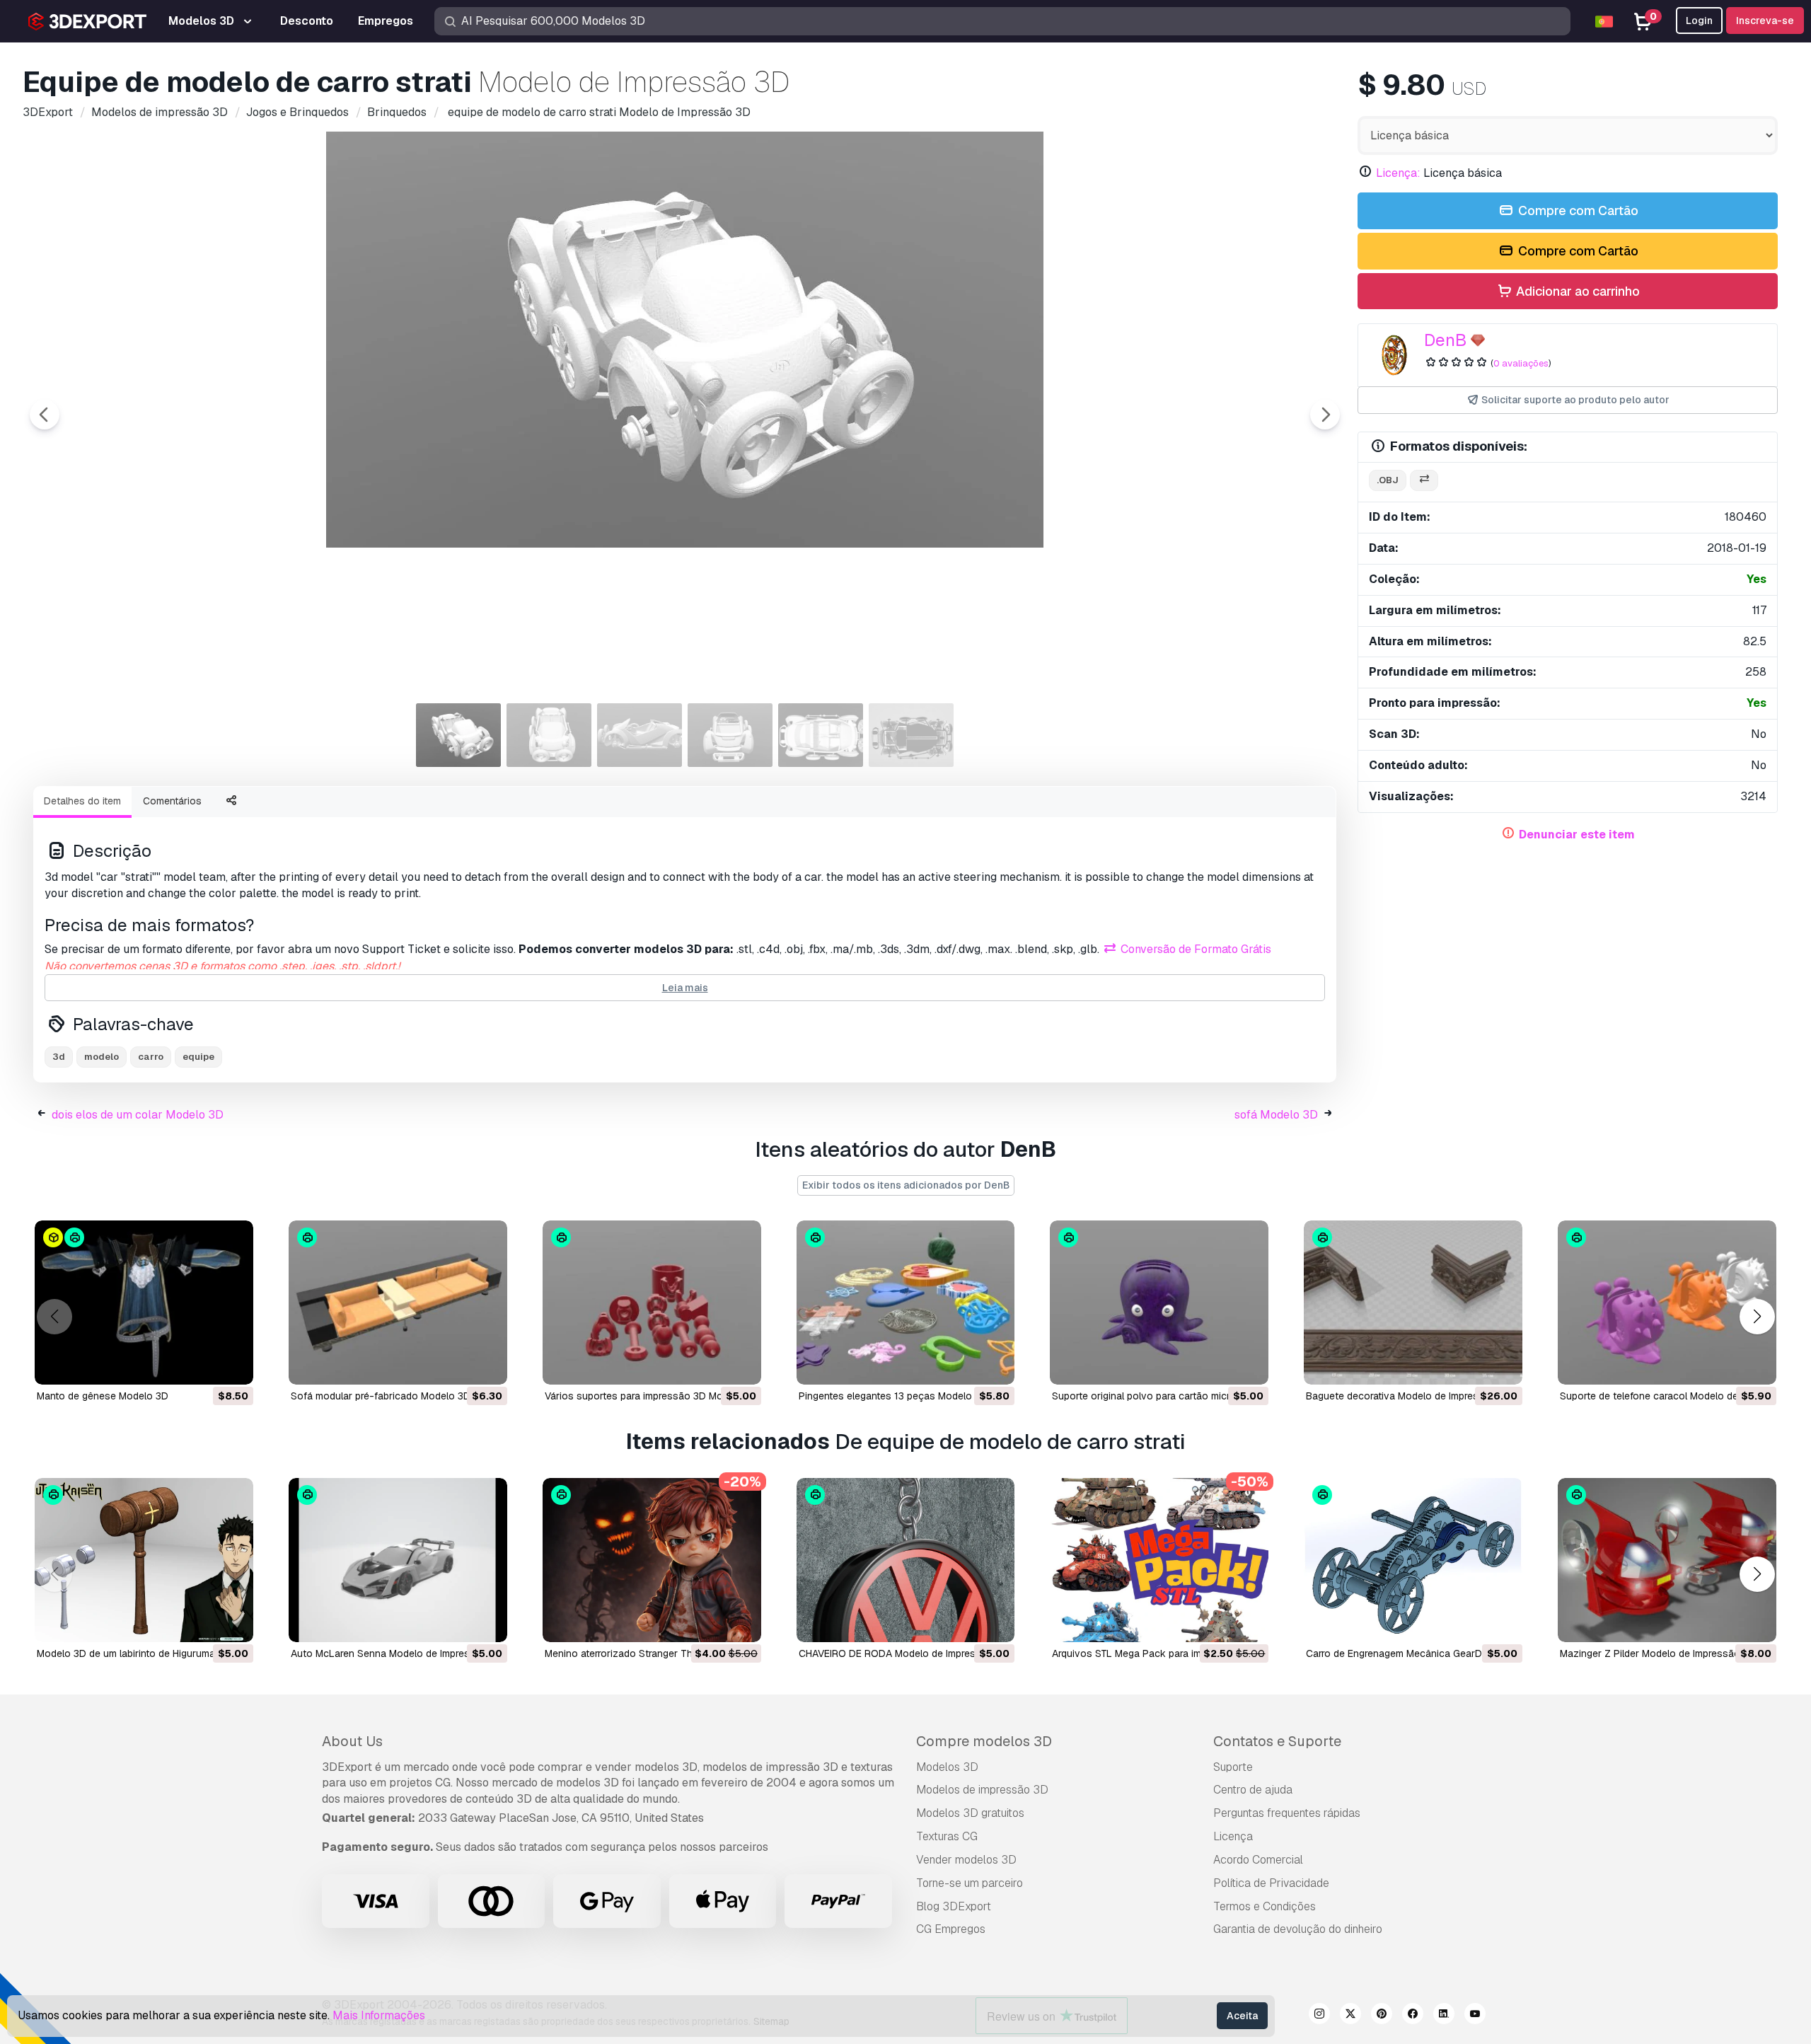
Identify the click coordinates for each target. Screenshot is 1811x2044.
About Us (352, 1741)
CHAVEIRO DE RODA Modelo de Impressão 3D (904, 1653)
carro (151, 1057)
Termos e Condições (1265, 1906)
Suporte (1233, 1767)
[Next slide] (1325, 415)
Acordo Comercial (1258, 1860)
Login (1699, 21)
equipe (198, 1057)
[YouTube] (1475, 2016)
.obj (1388, 480)
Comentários (172, 801)
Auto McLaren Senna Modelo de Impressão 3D (397, 1653)
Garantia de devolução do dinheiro (1298, 1929)
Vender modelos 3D (966, 1860)
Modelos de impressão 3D (982, 1790)
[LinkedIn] (1444, 2016)
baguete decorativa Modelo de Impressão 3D (1409, 1396)
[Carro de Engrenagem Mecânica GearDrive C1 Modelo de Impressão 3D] (1413, 1560)
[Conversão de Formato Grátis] (1424, 481)
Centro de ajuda (1253, 1790)
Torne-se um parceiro (970, 1883)
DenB (1445, 340)
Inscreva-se (1765, 21)
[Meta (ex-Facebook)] (1413, 2016)
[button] (1757, 1317)
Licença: (1398, 173)
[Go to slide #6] (911, 735)
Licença (1233, 1836)
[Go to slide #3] (640, 735)
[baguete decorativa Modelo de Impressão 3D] (1413, 1303)
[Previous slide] (45, 415)
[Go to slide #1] (458, 735)
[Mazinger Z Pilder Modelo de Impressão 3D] (1667, 1560)
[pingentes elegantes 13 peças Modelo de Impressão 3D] (906, 1303)
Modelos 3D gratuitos (970, 1813)
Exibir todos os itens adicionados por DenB (906, 1185)
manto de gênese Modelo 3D (103, 1396)
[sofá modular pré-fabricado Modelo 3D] (398, 1303)
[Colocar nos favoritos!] (233, 1365)
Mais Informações (379, 2015)
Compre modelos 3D (984, 1741)
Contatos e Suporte (1277, 1741)
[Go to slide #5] (821, 735)
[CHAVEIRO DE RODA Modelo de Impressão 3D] (906, 1560)
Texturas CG (947, 1836)
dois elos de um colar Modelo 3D (138, 1115)
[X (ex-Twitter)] (1350, 2016)
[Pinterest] (1382, 2016)
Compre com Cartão (1577, 210)
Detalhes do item (82, 801)
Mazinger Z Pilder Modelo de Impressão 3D (1658, 1653)
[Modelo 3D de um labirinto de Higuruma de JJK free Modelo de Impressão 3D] (144, 1560)
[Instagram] (1319, 2016)
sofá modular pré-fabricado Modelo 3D (381, 1396)
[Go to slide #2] (549, 735)
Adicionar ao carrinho (1576, 291)
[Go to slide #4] (730, 735)
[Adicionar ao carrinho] (204, 1365)
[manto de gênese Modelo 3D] (144, 1303)
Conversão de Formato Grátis (1194, 949)
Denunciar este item (1577, 835)
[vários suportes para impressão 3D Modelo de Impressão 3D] (652, 1303)
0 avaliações (1521, 363)
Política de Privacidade (1271, 1883)
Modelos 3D (947, 1767)
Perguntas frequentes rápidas (1287, 1813)
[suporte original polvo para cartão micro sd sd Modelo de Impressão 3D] (1159, 1303)
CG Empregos (951, 1929)
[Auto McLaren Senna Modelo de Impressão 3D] (398, 1560)
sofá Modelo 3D (1276, 1115)
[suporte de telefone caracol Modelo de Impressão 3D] (1667, 1303)
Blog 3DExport (954, 1906)
